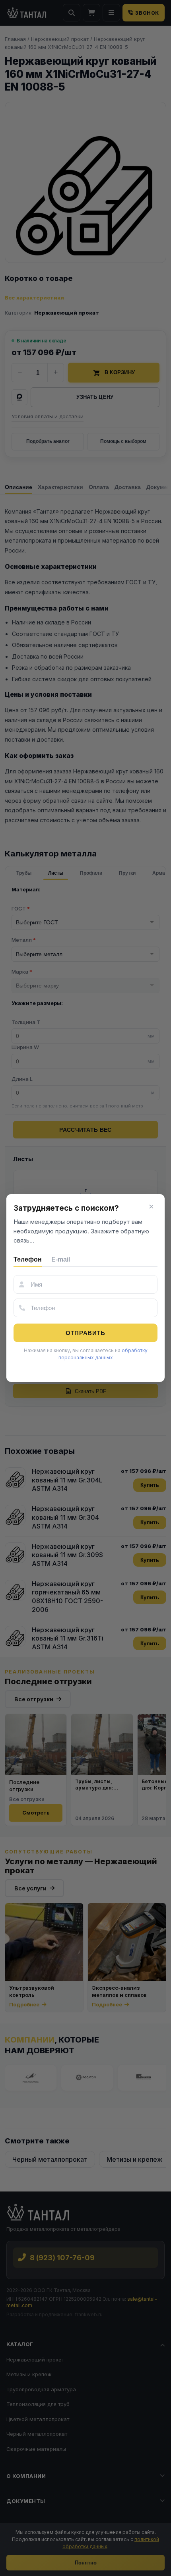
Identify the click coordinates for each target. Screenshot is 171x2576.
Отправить (85, 1333)
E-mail (61, 1259)
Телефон (28, 1259)
